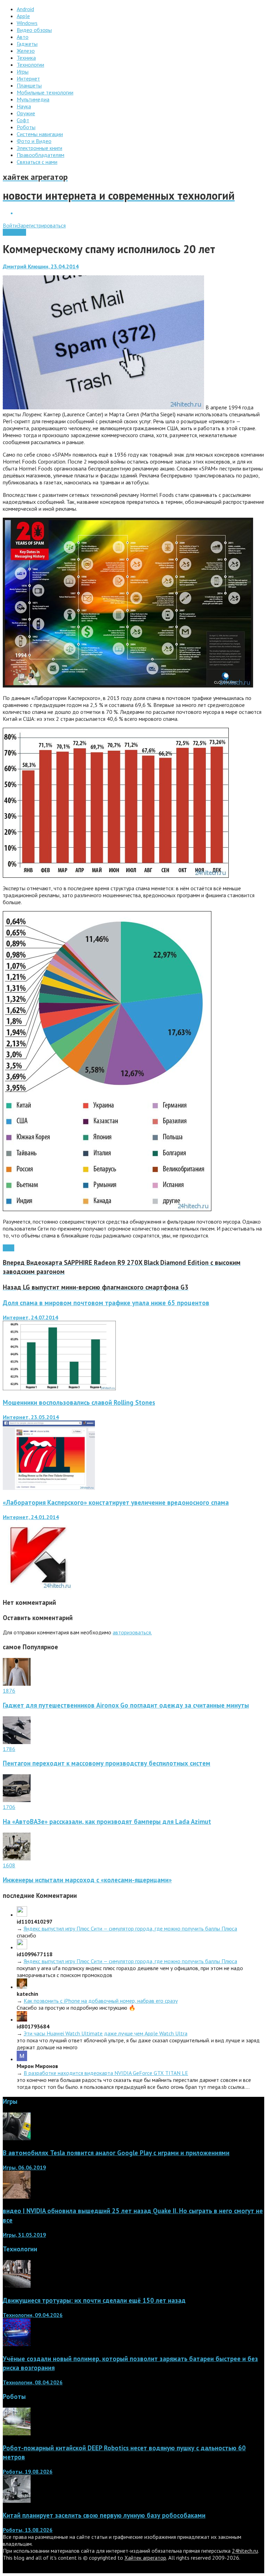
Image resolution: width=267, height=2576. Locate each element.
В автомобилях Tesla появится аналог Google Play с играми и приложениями (116, 2153)
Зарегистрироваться (42, 225)
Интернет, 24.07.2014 (30, 1317)
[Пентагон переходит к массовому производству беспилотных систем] (17, 1742)
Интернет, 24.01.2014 (31, 1517)
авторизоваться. (132, 1632)
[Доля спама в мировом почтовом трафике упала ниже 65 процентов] (59, 1388)
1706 (9, 1807)
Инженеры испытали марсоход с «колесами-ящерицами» (87, 1880)
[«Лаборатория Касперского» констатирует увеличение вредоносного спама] (38, 1588)
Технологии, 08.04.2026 (33, 2382)
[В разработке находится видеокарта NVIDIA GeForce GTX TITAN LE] (22, 2059)
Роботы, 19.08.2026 (28, 2471)
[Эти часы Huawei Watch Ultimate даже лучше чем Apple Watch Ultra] (22, 2019)
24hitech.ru (245, 2551)
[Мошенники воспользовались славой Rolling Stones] (49, 1488)
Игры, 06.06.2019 (24, 2167)
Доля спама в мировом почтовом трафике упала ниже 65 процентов (106, 1303)
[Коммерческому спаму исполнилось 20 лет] (103, 407)
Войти (10, 225)
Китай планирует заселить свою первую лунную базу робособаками (104, 2515)
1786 (9, 1749)
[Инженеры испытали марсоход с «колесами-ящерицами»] (17, 1858)
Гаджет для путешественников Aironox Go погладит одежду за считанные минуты (126, 1705)
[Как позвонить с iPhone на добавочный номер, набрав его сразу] (22, 1987)
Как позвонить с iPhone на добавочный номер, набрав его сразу (101, 2001)
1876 (9, 1691)
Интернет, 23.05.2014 (31, 1417)
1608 (9, 1865)
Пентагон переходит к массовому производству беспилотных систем (107, 1763)
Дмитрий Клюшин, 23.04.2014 (41, 266)
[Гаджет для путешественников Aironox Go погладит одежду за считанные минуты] (17, 1684)
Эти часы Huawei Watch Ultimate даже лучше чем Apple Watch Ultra (106, 2033)
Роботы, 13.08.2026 (28, 2530)
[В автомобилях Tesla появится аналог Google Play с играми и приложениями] (17, 2138)
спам (9, 1248)
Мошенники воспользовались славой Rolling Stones (79, 1402)
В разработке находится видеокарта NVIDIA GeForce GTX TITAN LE (106, 2073)
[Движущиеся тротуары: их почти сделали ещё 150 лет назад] (17, 2286)
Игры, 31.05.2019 (24, 2235)
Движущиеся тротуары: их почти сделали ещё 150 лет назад (94, 2300)
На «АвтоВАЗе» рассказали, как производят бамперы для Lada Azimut (107, 1821)
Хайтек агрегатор (145, 2558)
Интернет (14, 232)
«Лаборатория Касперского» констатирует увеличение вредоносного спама (116, 1502)
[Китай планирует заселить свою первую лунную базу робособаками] (17, 2501)
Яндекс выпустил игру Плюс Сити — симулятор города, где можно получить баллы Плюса (130, 1928)
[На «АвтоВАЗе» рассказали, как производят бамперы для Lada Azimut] (17, 1800)
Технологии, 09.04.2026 (33, 2315)
